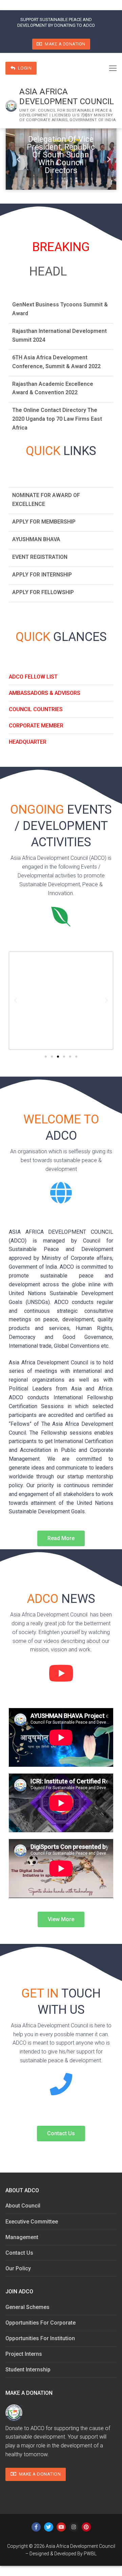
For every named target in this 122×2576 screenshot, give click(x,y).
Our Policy (18, 2268)
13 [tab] (91, 177)
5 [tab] (37, 177)
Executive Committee (32, 2222)
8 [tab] (58, 177)
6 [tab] (44, 177)
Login (24, 68)
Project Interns (24, 2354)
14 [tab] (98, 177)
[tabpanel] (61, 159)
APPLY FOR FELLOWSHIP (43, 588)
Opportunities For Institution (40, 2338)
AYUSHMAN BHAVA (36, 535)
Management (22, 2237)
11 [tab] (78, 177)
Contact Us (19, 2253)
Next (106, 159)
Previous (16, 159)
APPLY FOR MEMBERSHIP (44, 517)
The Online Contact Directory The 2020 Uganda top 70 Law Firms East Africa (57, 414)
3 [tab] (24, 177)
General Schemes (27, 2307)
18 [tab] (64, 185)
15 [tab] (105, 177)
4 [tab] (30, 177)
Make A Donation (65, 44)
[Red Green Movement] (61, 1001)
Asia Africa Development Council (67, 97)
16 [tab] (112, 177)
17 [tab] (58, 185)
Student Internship (28, 2370)
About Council (23, 2206)
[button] (46, 1057)
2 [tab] (17, 177)
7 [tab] (51, 177)
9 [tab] (64, 177)
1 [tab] (10, 177)
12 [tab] (85, 177)
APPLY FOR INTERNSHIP (42, 570)
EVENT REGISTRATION (40, 552)
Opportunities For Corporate (40, 2323)
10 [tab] (71, 177)
